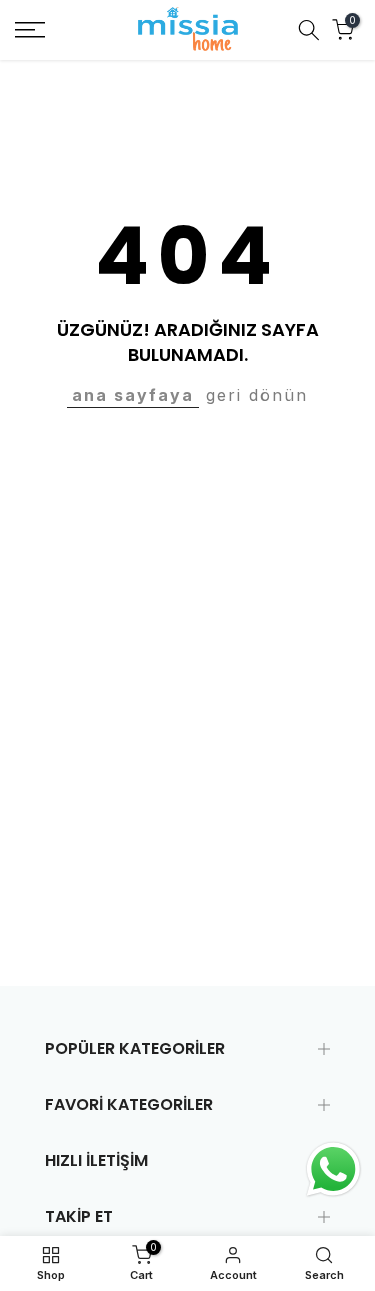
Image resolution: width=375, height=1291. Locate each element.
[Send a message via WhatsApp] (333, 1169)
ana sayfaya (133, 395)
